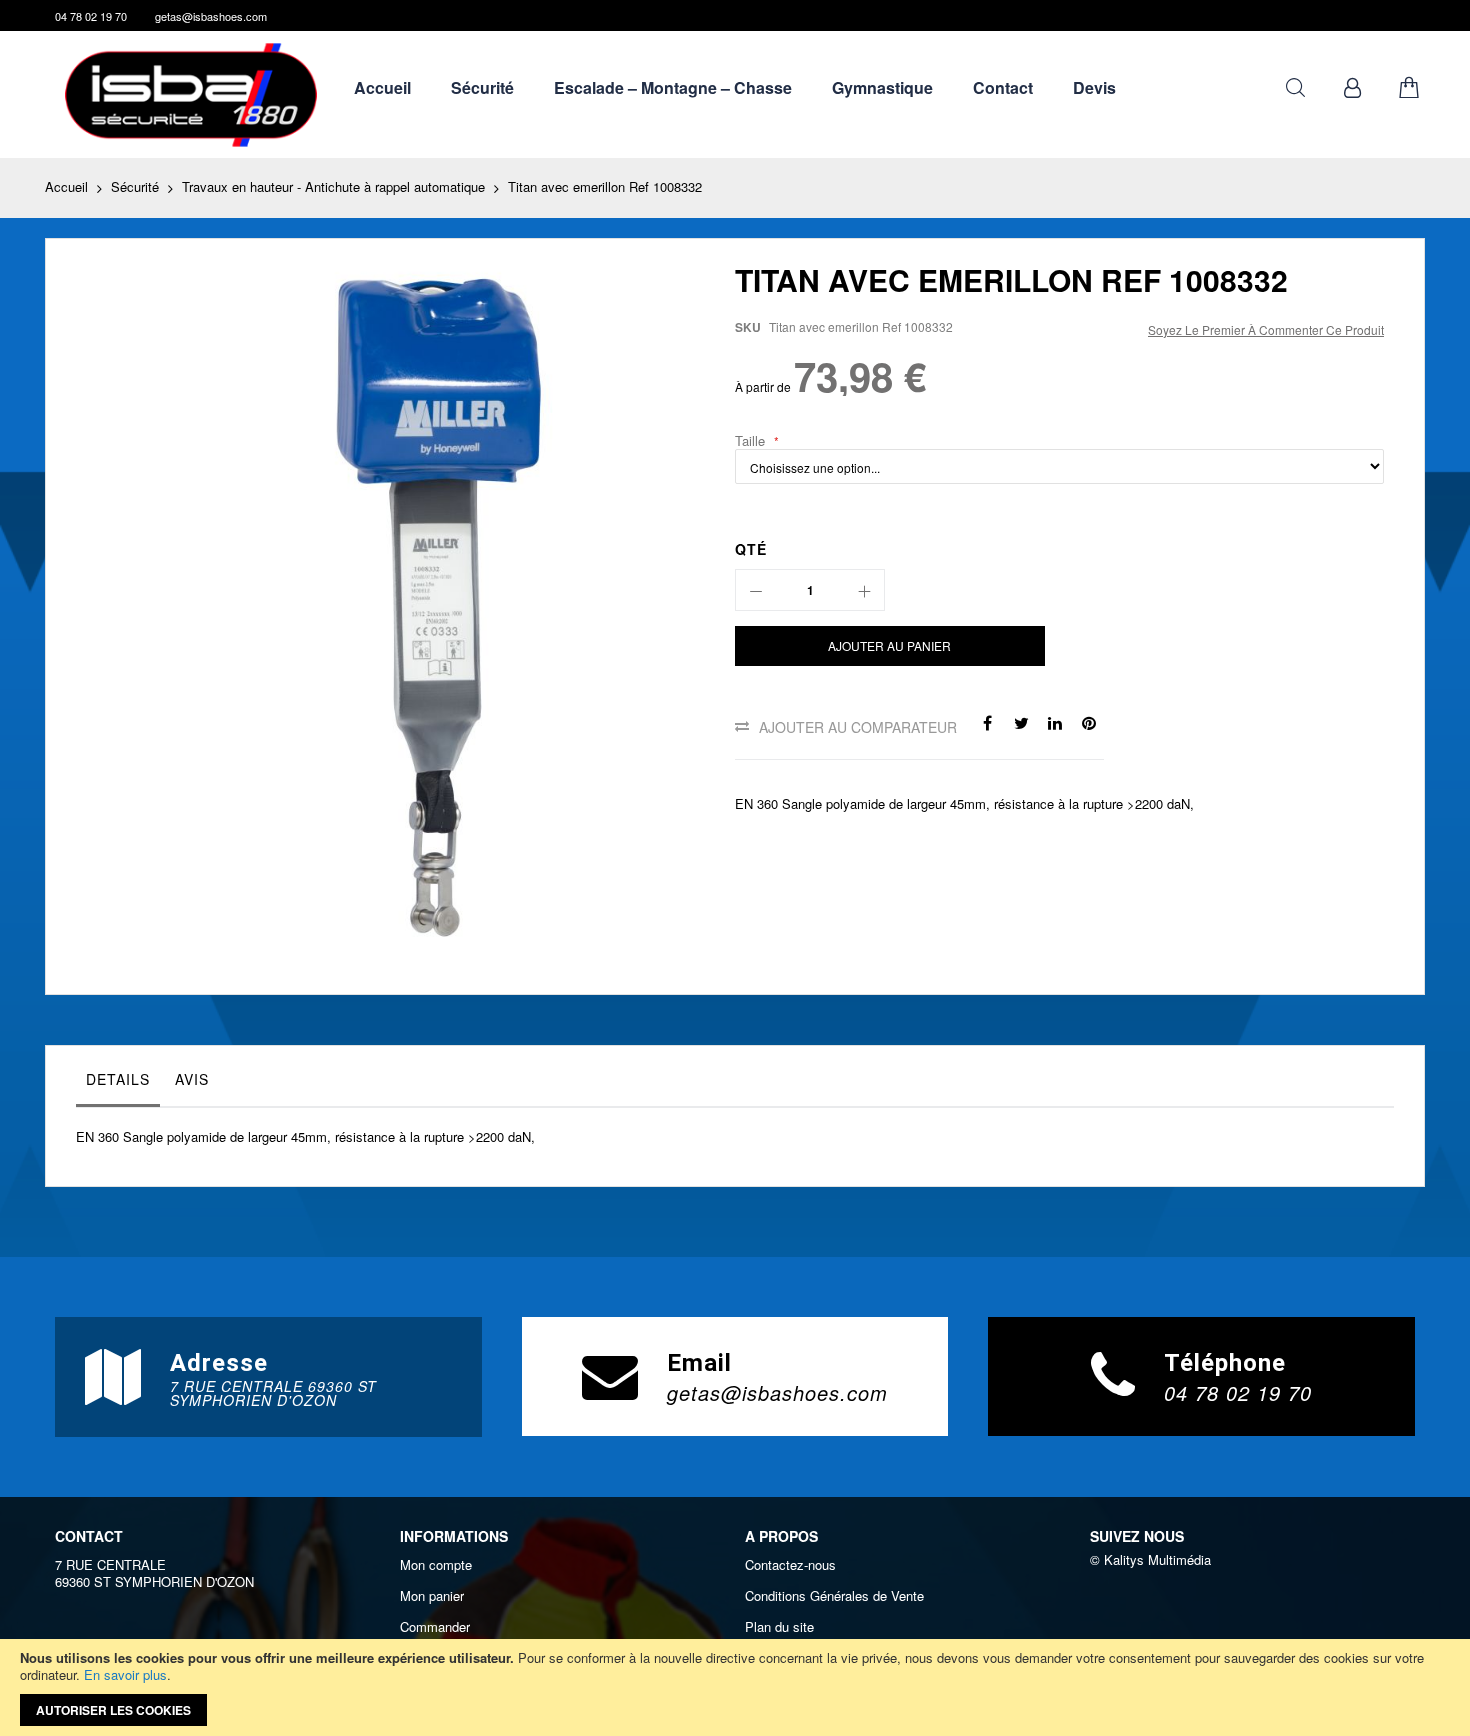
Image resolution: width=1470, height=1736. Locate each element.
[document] (735, 1687)
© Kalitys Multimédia (1150, 1559)
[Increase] (864, 590)
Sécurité (135, 186)
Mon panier (432, 1596)
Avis (192, 1079)
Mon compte (436, 1565)
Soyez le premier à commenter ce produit (1266, 329)
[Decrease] (756, 590)
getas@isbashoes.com (211, 16)
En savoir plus (125, 1674)
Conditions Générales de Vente (834, 1596)
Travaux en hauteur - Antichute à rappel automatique (333, 186)
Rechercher (1295, 87)
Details (118, 1079)
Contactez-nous (790, 1565)
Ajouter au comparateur (858, 727)
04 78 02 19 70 (91, 16)
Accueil (66, 186)
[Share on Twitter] (1021, 721)
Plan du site (779, 1627)
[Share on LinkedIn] (1055, 721)
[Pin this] (1089, 721)
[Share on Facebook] (987, 721)
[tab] (118, 1084)
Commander (435, 1627)
